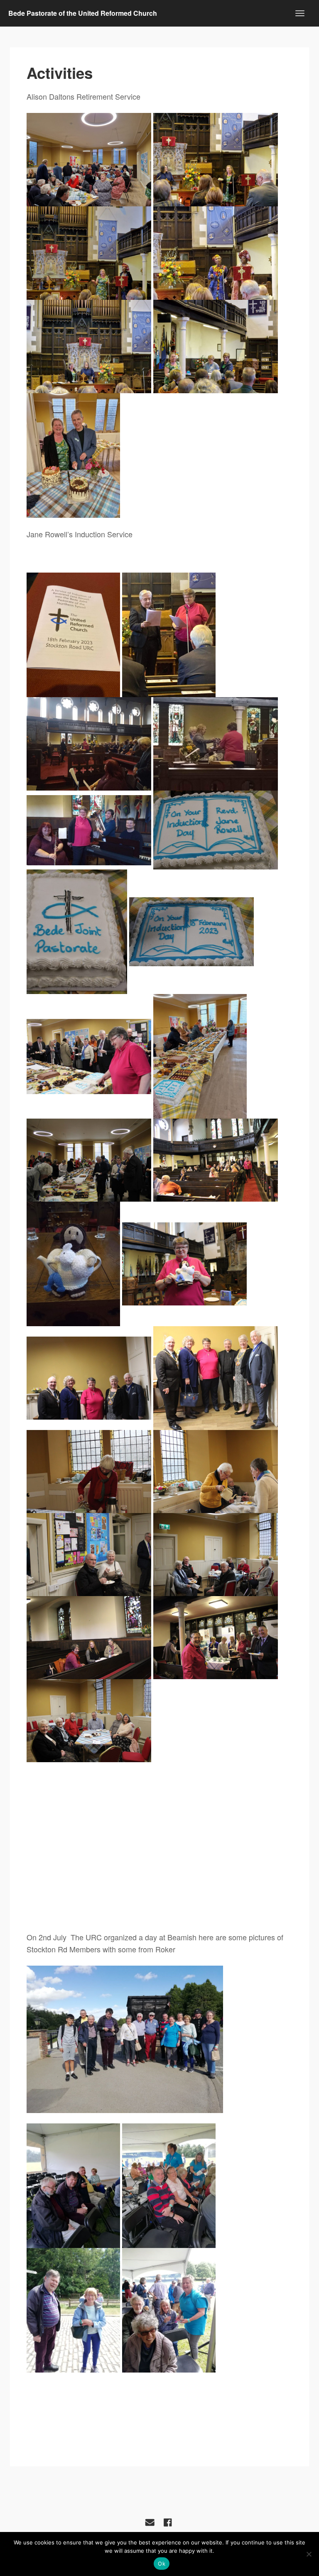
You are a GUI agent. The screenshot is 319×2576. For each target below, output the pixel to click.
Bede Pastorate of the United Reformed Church (83, 13)
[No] (309, 2554)
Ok (162, 2564)
